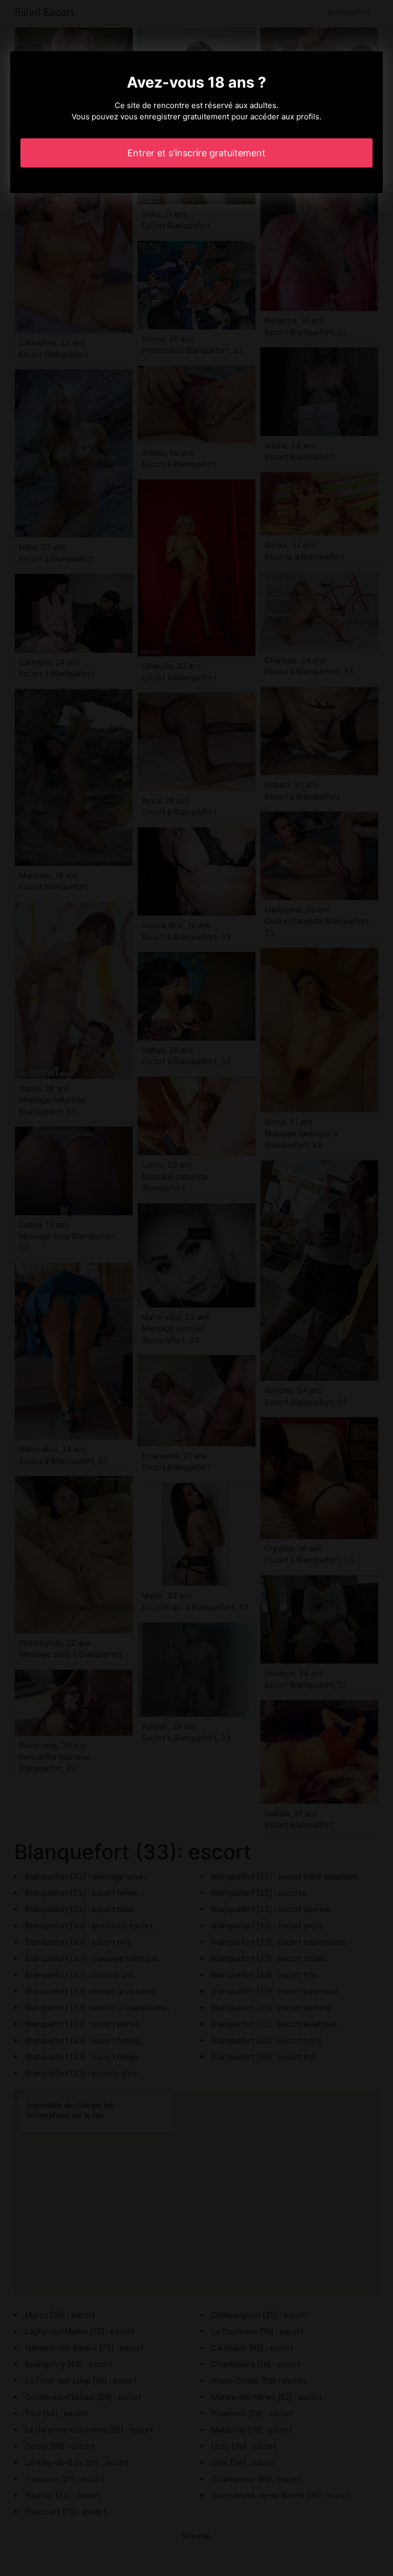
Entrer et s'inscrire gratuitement (196, 153)
